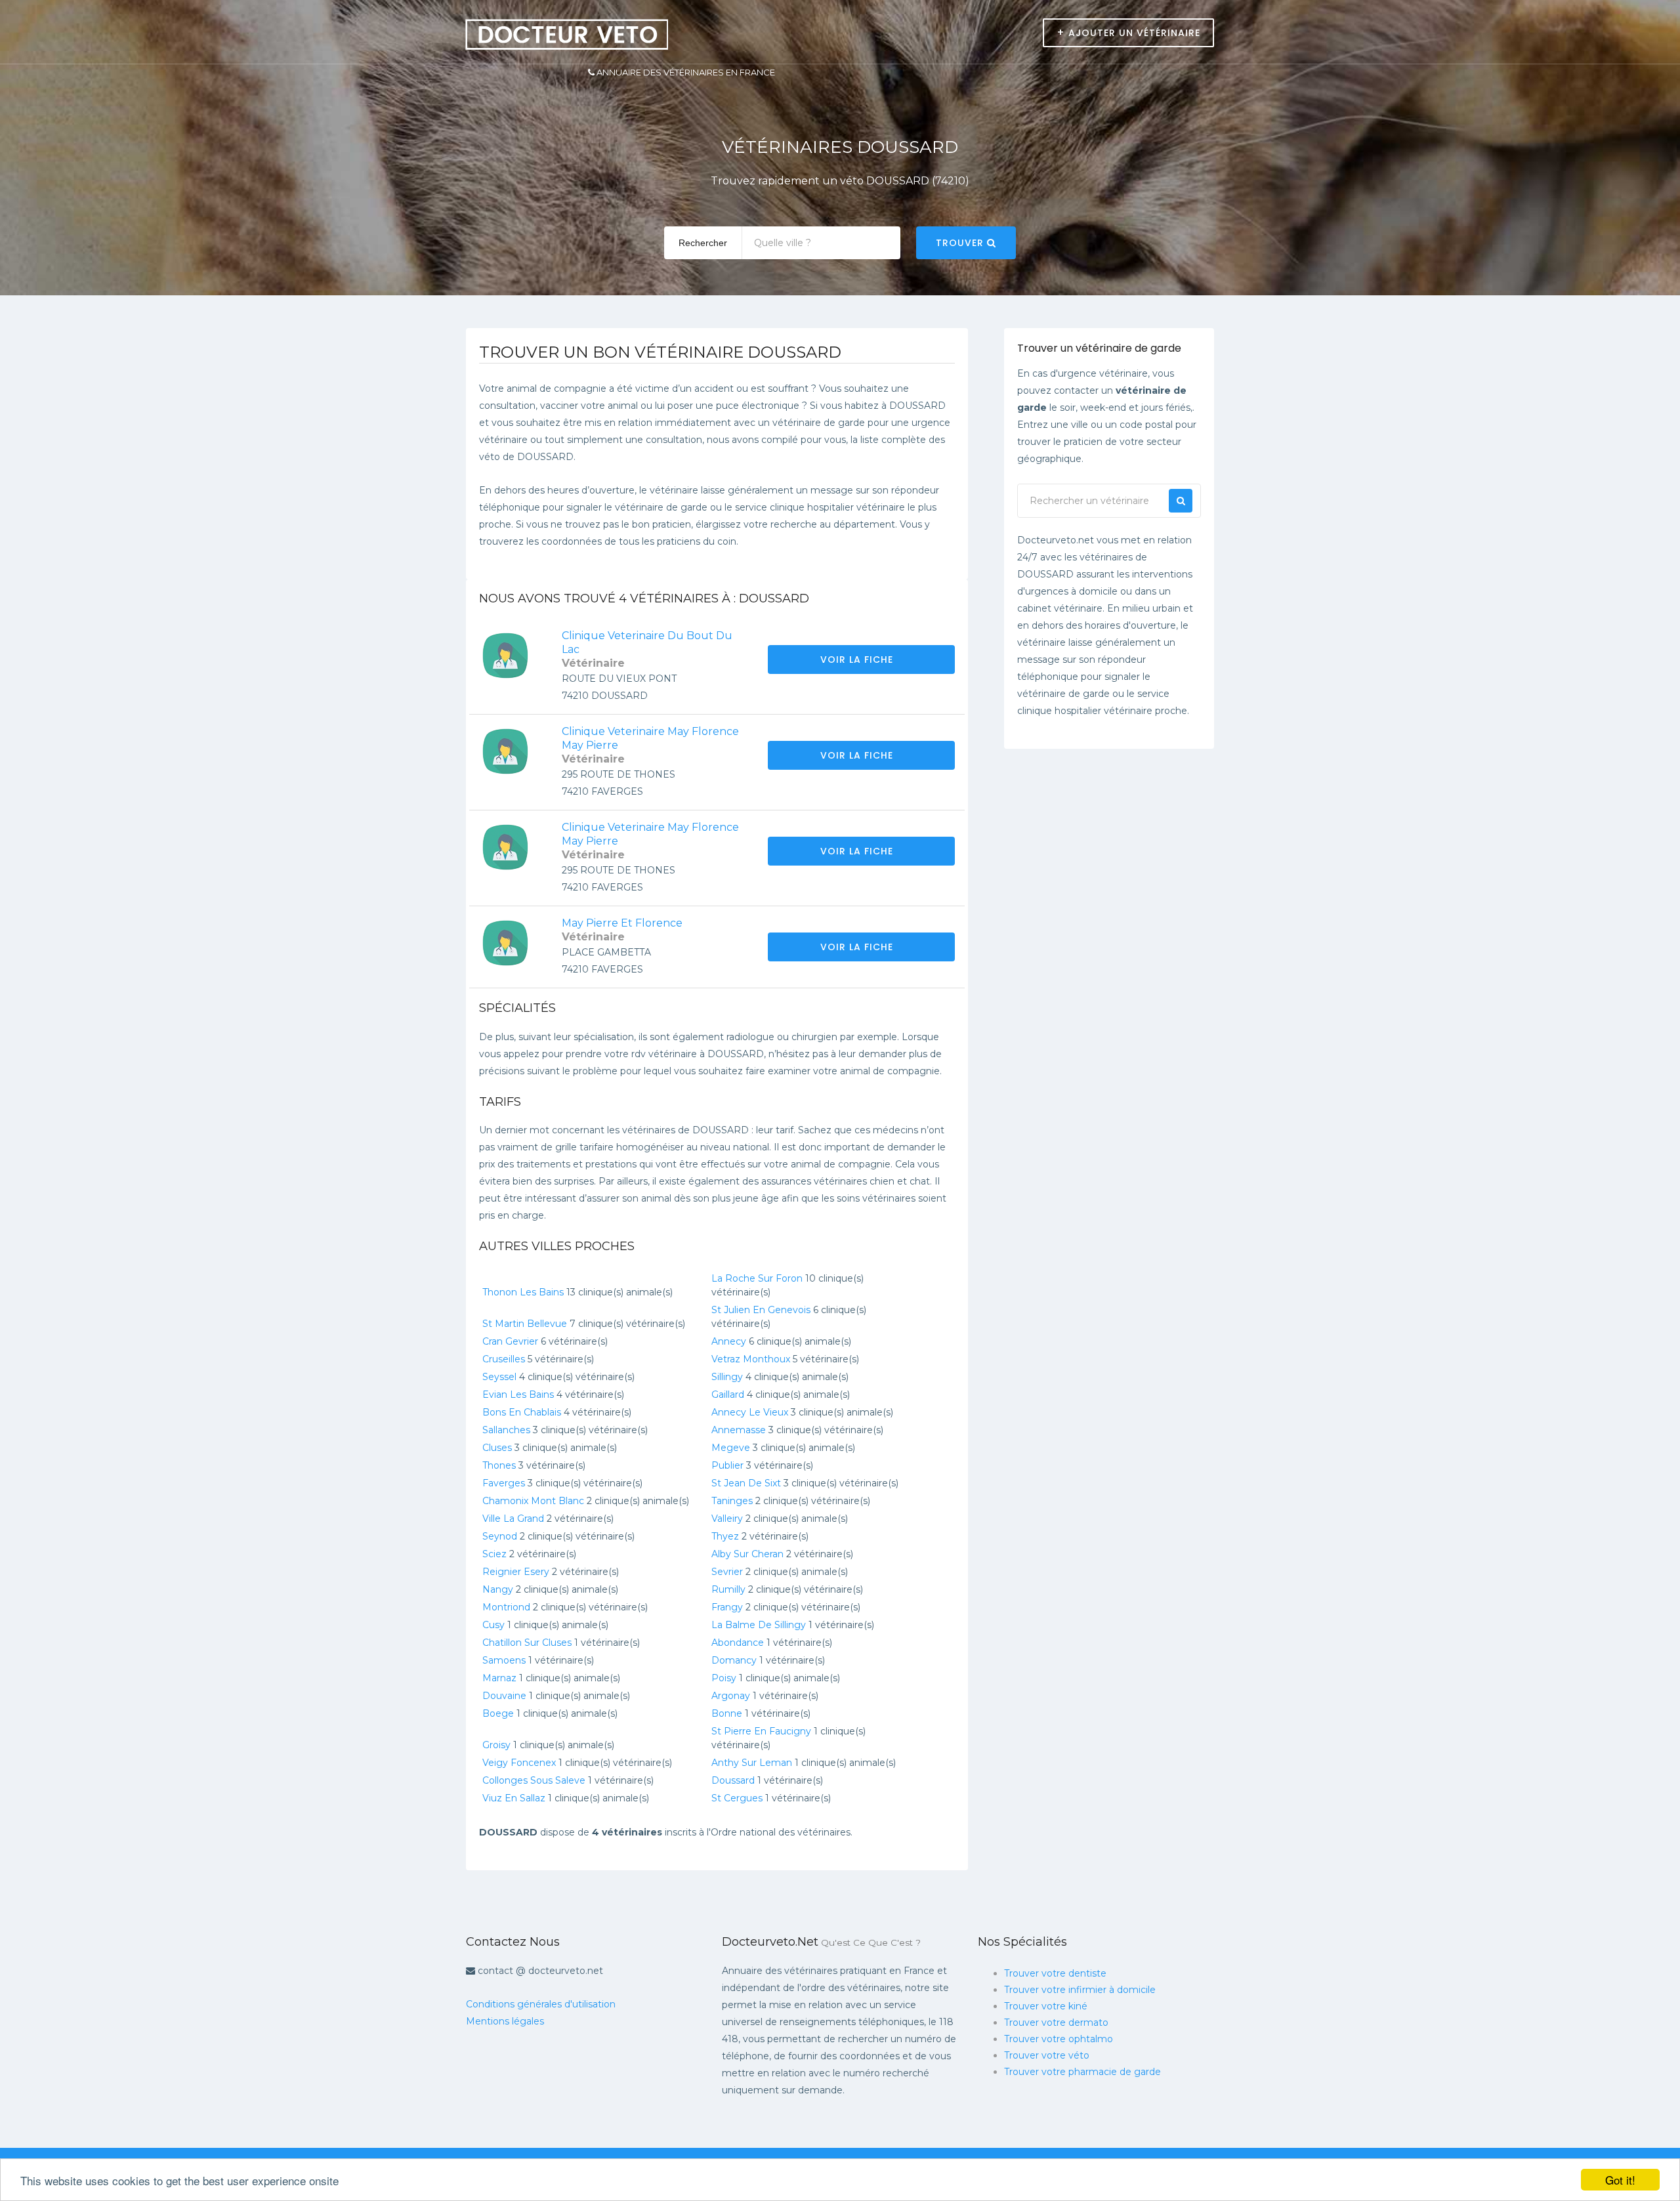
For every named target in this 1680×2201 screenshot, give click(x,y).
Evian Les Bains (518, 1394)
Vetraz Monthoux (751, 1359)
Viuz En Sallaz (514, 1798)
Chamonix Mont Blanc (533, 1501)
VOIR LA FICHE (858, 660)
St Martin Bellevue (525, 1324)
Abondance (738, 1643)
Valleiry (727, 1519)
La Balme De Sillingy (759, 1625)
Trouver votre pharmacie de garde (1082, 2072)
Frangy (727, 1607)
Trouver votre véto (1047, 2055)
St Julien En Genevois (761, 1310)
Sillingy (727, 1377)
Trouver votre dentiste (1055, 1973)
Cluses (497, 1448)
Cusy (493, 1625)
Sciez (494, 1554)
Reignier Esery (516, 1572)
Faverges (504, 1483)
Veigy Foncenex (519, 1763)
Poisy (724, 1678)
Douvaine (504, 1696)
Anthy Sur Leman (752, 1763)
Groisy (496, 1745)
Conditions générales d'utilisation (541, 2004)
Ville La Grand (513, 1519)
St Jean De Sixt (746, 1483)
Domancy (734, 1660)
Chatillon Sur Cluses (527, 1643)
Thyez (725, 1536)
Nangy (498, 1589)
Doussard (733, 1780)
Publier (727, 1465)
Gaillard (728, 1394)
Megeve (731, 1448)
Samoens (504, 1660)
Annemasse (739, 1430)
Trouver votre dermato (1056, 2023)
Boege (498, 1713)
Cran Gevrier (510, 1341)
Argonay (731, 1696)
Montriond (506, 1607)
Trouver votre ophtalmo (1059, 2039)
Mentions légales (505, 2021)
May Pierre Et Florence (622, 923)
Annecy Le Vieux (750, 1412)
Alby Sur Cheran (747, 1554)
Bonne (727, 1713)
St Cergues (737, 1798)
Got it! (1620, 2180)
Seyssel (499, 1377)
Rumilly (728, 1589)
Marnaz (499, 1678)
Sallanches (506, 1430)
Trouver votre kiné (1046, 2006)
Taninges (732, 1501)
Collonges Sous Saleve (534, 1780)
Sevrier (727, 1572)
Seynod (500, 1536)
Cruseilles (504, 1359)
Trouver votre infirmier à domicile (1080, 1990)
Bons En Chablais (522, 1412)
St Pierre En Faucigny (761, 1731)
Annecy (729, 1341)
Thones (499, 1465)
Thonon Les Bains (523, 1292)
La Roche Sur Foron (757, 1278)
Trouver (961, 243)
